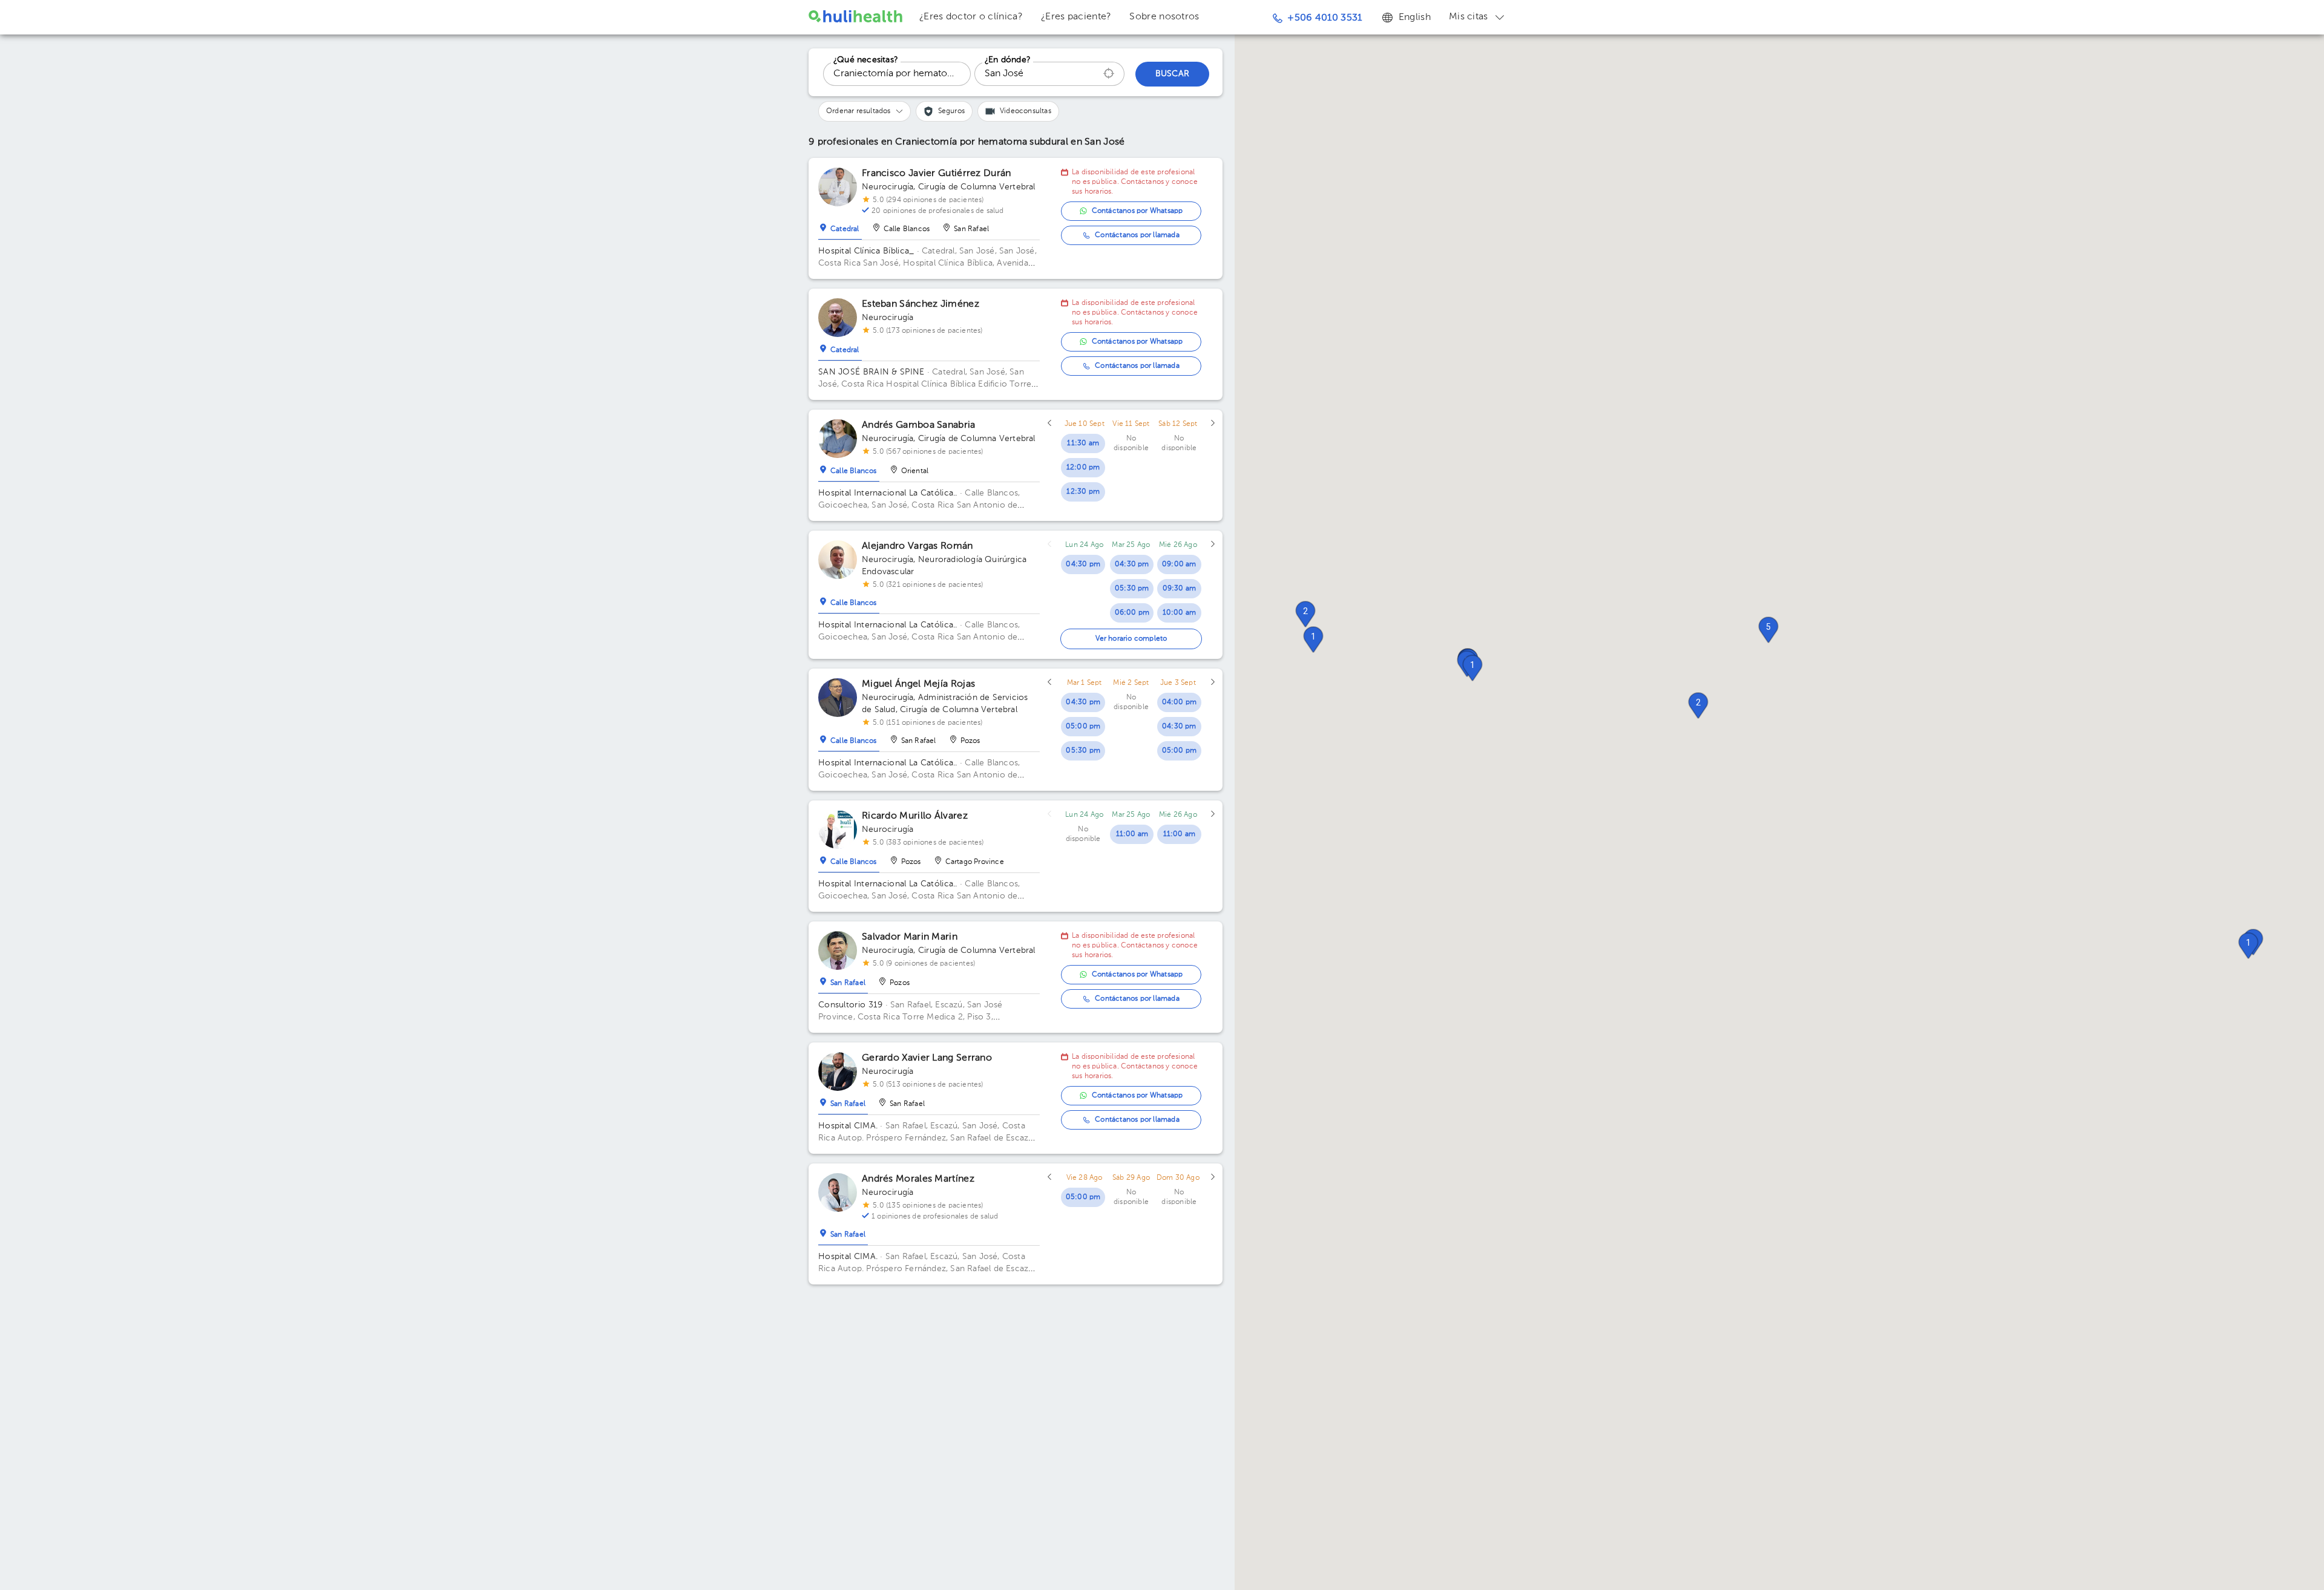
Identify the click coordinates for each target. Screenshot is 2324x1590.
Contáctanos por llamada (1137, 235)
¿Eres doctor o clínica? (971, 17)
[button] (1698, 705)
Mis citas (1469, 17)
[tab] (840, 226)
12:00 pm (1083, 468)
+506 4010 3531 (1324, 18)
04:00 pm (1180, 702)
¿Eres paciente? (1076, 17)
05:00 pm (1083, 727)
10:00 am (1180, 613)
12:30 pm (1083, 492)
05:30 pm (1132, 589)
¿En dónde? (1008, 60)
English (1415, 18)
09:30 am (1180, 589)
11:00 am (1132, 834)
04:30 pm (1083, 564)
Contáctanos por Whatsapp (1137, 211)
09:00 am (1179, 564)
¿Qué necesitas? (866, 60)
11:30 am (1083, 443)
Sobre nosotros (1164, 17)
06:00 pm (1132, 613)
